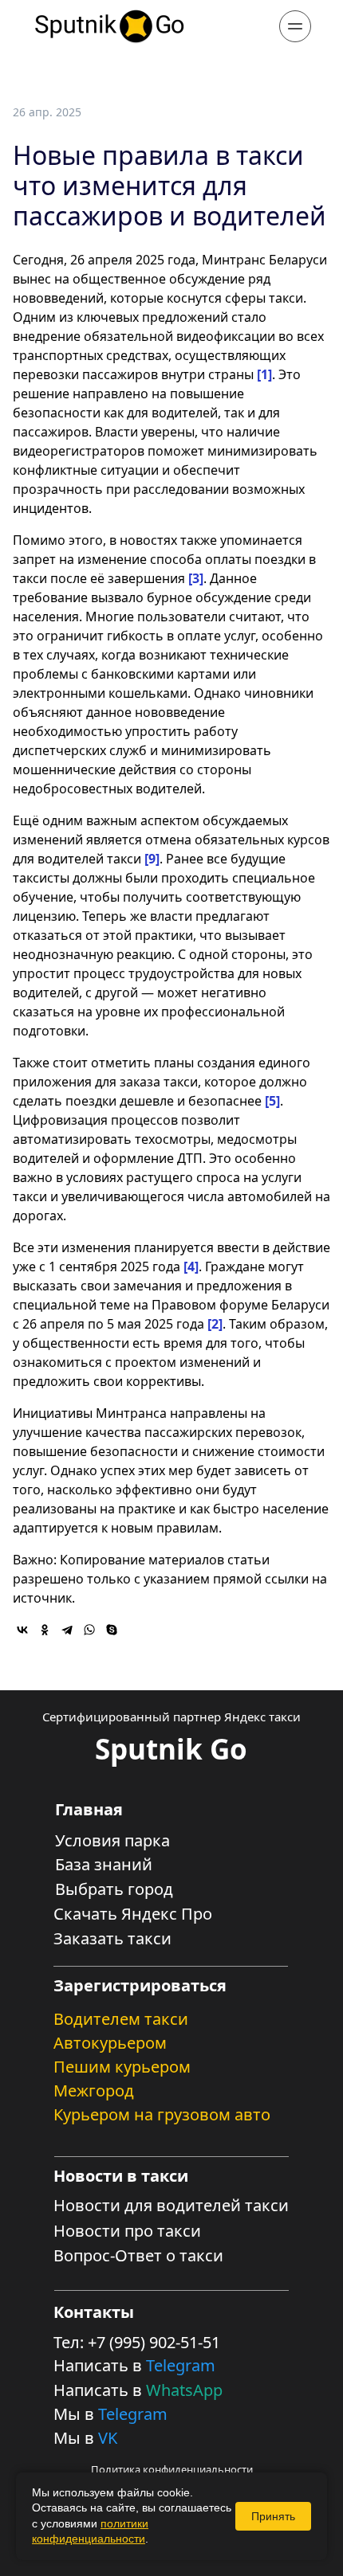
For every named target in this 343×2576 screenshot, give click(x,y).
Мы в (76, 2414)
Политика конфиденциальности (172, 2469)
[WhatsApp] (89, 1630)
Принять (273, 2516)
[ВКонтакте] (22, 1630)
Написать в (100, 2365)
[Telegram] (67, 1630)
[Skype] (112, 1630)
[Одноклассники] (45, 1630)
